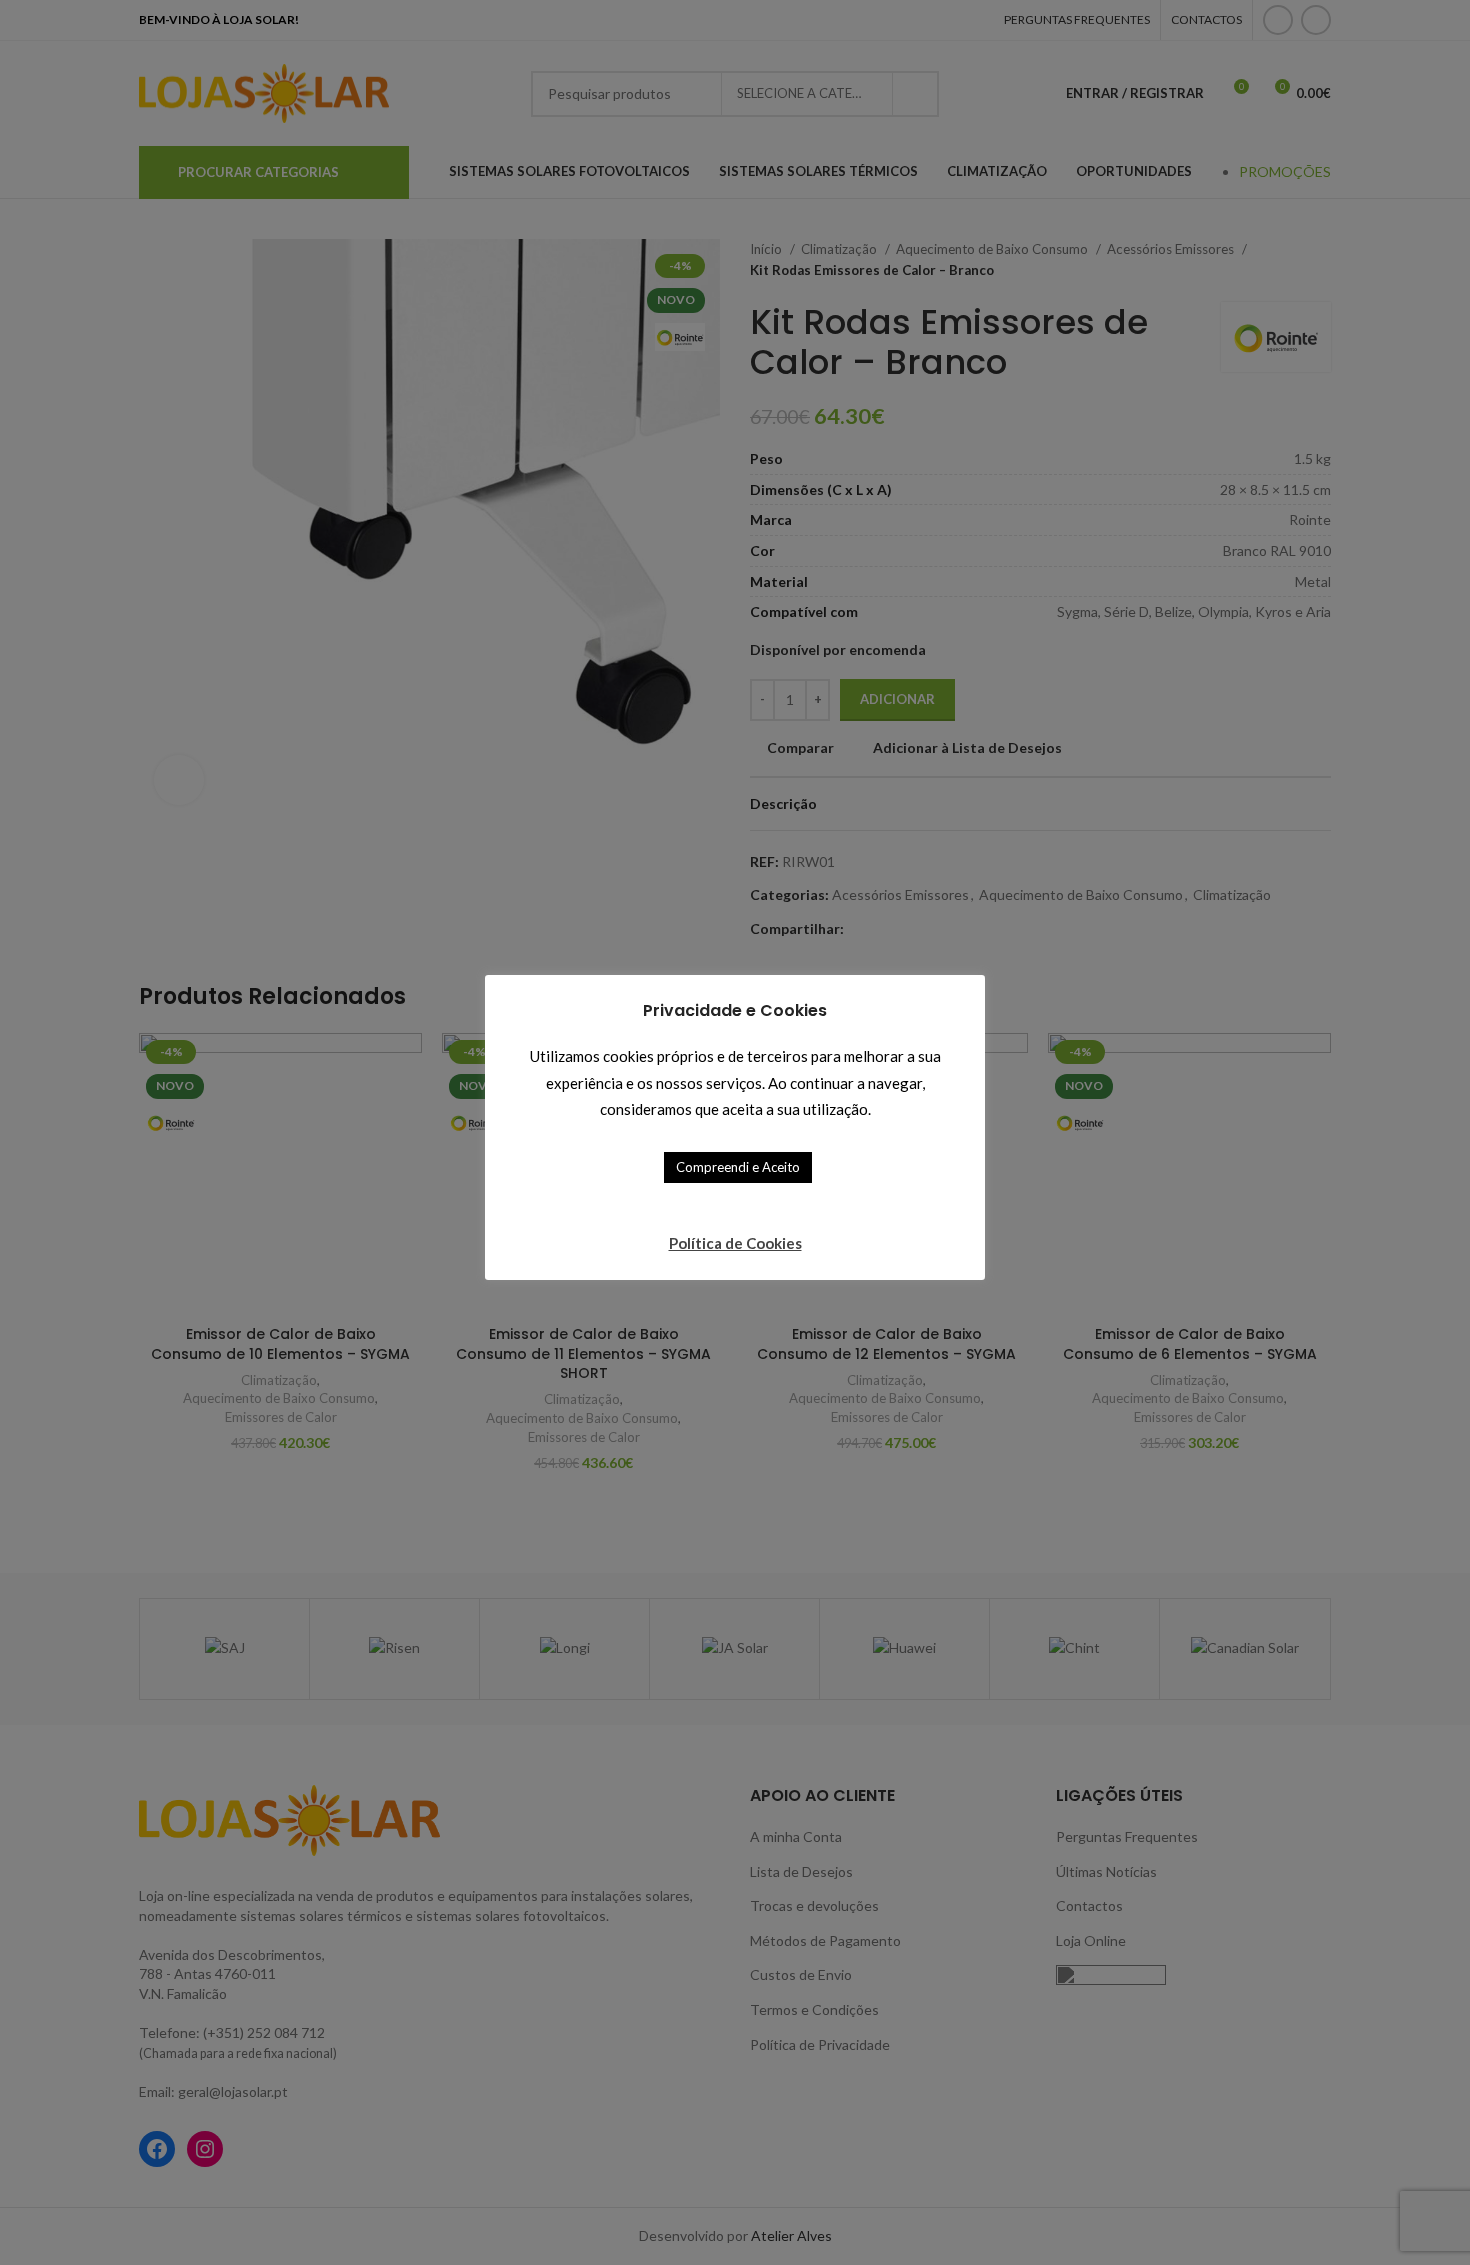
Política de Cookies (735, 1243)
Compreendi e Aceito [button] (738, 1167)
